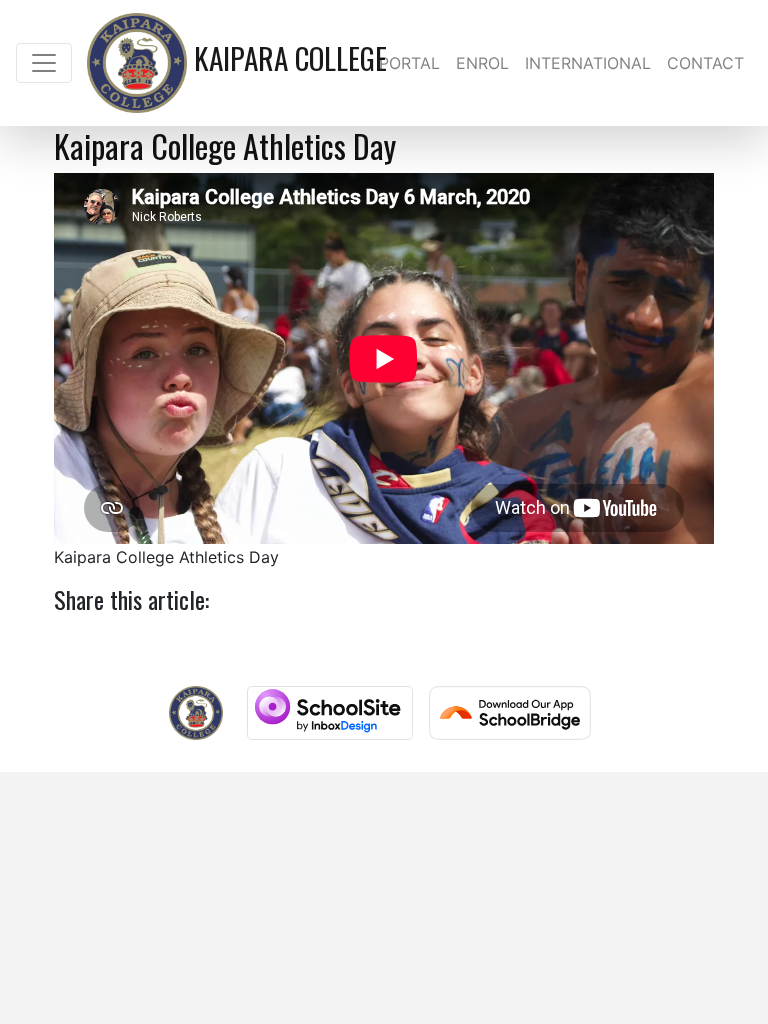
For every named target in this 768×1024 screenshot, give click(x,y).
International (588, 63)
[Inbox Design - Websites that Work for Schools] (329, 713)
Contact (705, 63)
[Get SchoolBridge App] (510, 713)
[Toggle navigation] (44, 63)
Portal (409, 63)
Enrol (482, 63)
